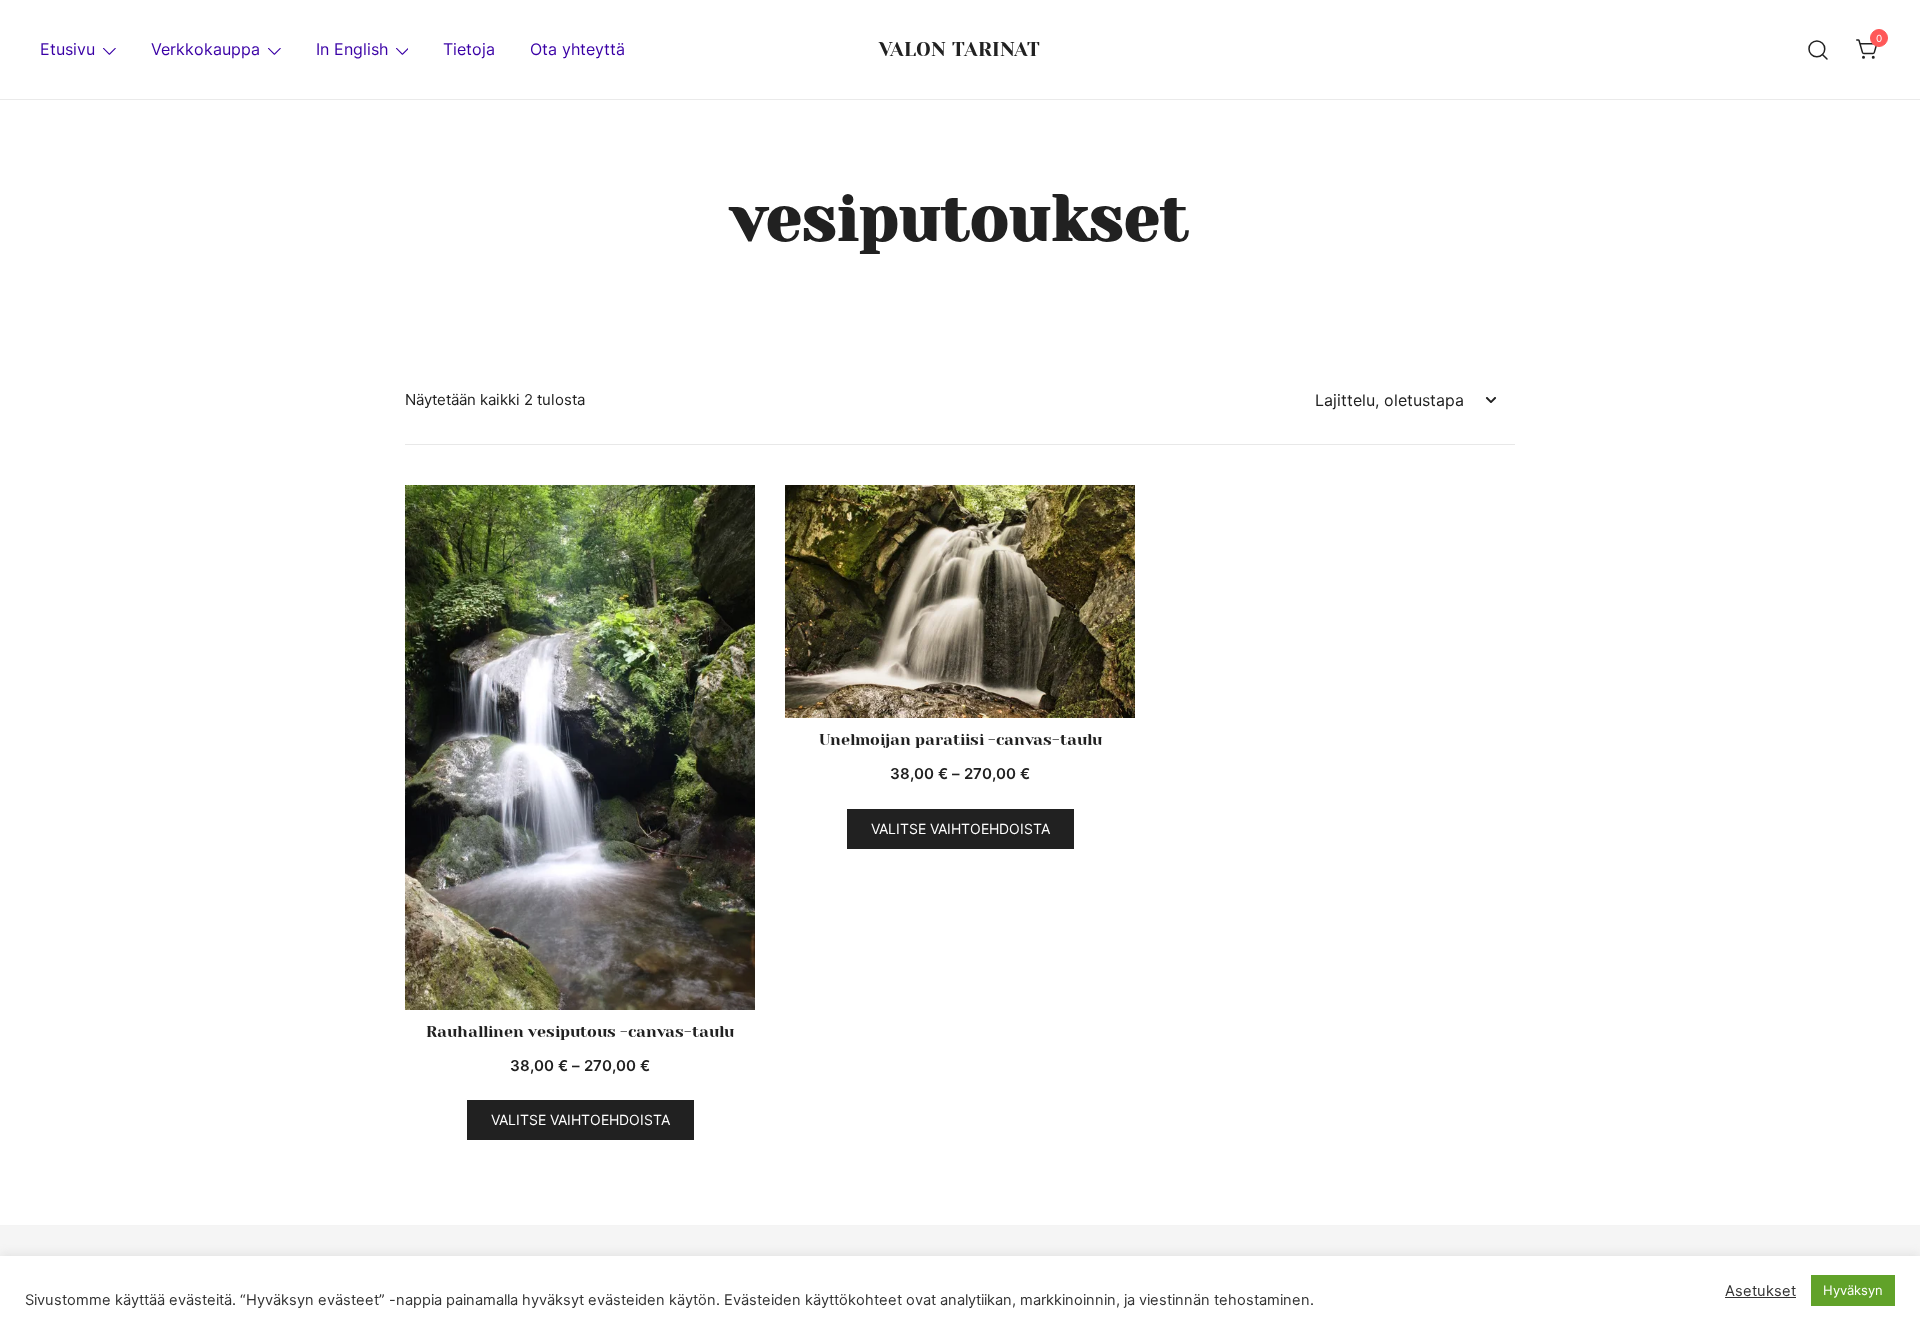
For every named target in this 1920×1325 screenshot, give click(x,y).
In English (352, 49)
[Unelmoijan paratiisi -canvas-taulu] (960, 601)
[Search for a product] (1818, 49)
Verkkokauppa (205, 49)
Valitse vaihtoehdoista (580, 1119)
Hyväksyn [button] (1853, 1290)
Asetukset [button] (1760, 1291)
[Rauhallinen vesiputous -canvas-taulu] (580, 747)
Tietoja (469, 49)
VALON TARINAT (959, 49)
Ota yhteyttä (577, 49)
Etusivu (67, 49)
